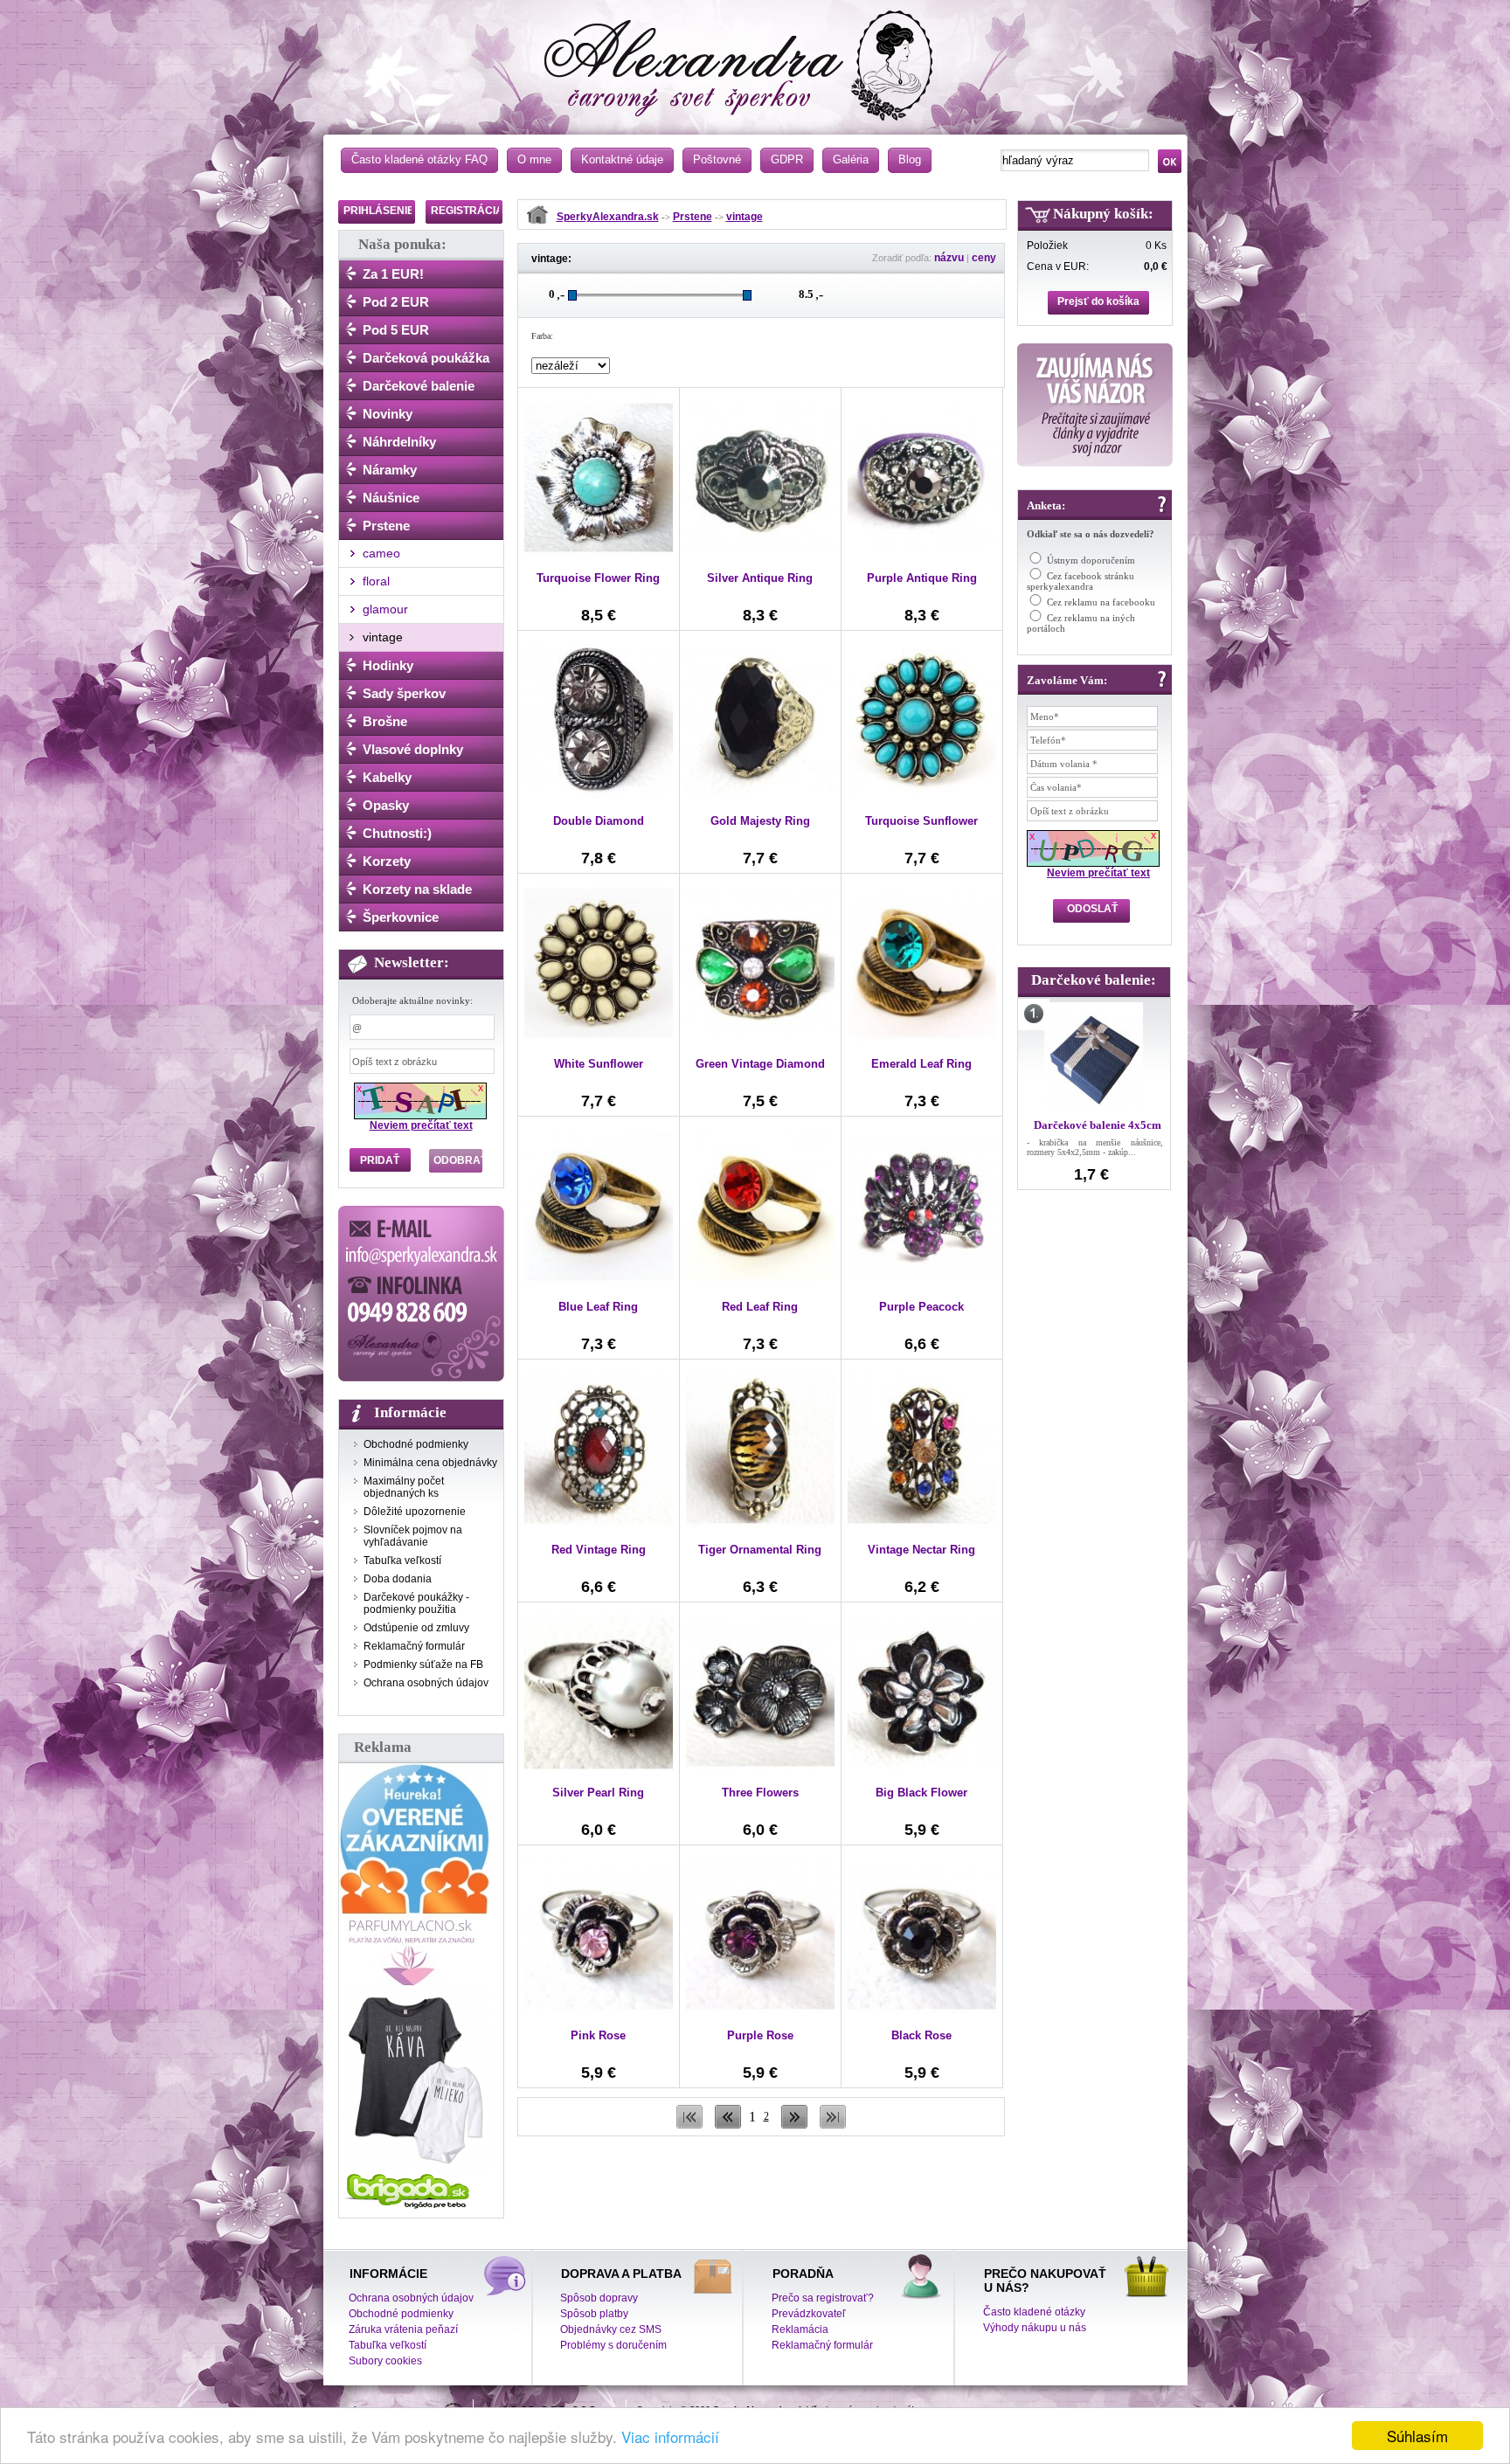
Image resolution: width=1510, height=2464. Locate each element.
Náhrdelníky (399, 442)
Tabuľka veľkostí (402, 1561)
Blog (910, 159)
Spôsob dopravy (599, 2298)
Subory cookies (385, 2361)
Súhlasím (1417, 2436)
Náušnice (391, 498)
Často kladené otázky (1034, 2312)
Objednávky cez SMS (611, 2329)
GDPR (787, 159)
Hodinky (388, 665)
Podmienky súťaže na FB (423, 1665)
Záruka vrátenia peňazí (403, 2329)
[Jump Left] (689, 2125)
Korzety (387, 861)
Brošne (385, 721)
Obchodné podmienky (416, 1444)
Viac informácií (670, 2436)
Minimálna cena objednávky (430, 1463)
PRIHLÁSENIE (379, 211)
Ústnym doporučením (1091, 560)
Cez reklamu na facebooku (1101, 602)
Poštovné (717, 159)
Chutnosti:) (397, 833)
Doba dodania (398, 1579)
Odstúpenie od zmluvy (416, 1628)
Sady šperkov (404, 693)
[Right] (794, 2125)
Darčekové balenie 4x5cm (1098, 1125)
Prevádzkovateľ (809, 2314)
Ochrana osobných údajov (426, 1683)
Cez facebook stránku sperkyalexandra (1081, 581)
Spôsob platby (594, 2314)
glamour (385, 609)
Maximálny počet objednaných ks (404, 1487)
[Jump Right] (833, 2125)
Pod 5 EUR (396, 330)
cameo (381, 553)
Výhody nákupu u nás (1035, 2328)
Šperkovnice (401, 917)
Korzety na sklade (417, 889)
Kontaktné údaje (622, 159)
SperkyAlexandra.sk (608, 217)
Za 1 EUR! (393, 274)
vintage (383, 637)
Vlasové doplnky (413, 749)
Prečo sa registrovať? (823, 2298)
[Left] (728, 2125)
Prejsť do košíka (1098, 301)
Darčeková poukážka (426, 358)
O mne (534, 159)
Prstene (386, 526)
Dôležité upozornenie (415, 1512)
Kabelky (387, 777)
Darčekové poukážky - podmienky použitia (416, 1603)
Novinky (388, 414)
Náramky (390, 470)
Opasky (386, 805)
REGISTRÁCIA (467, 211)
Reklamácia (800, 2329)
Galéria (851, 159)
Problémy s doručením (613, 2345)
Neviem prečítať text (421, 1125)
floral (376, 581)
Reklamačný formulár (414, 1646)
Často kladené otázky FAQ (419, 159)
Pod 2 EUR (396, 302)
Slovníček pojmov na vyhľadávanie (413, 1536)
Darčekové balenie (419, 386)
